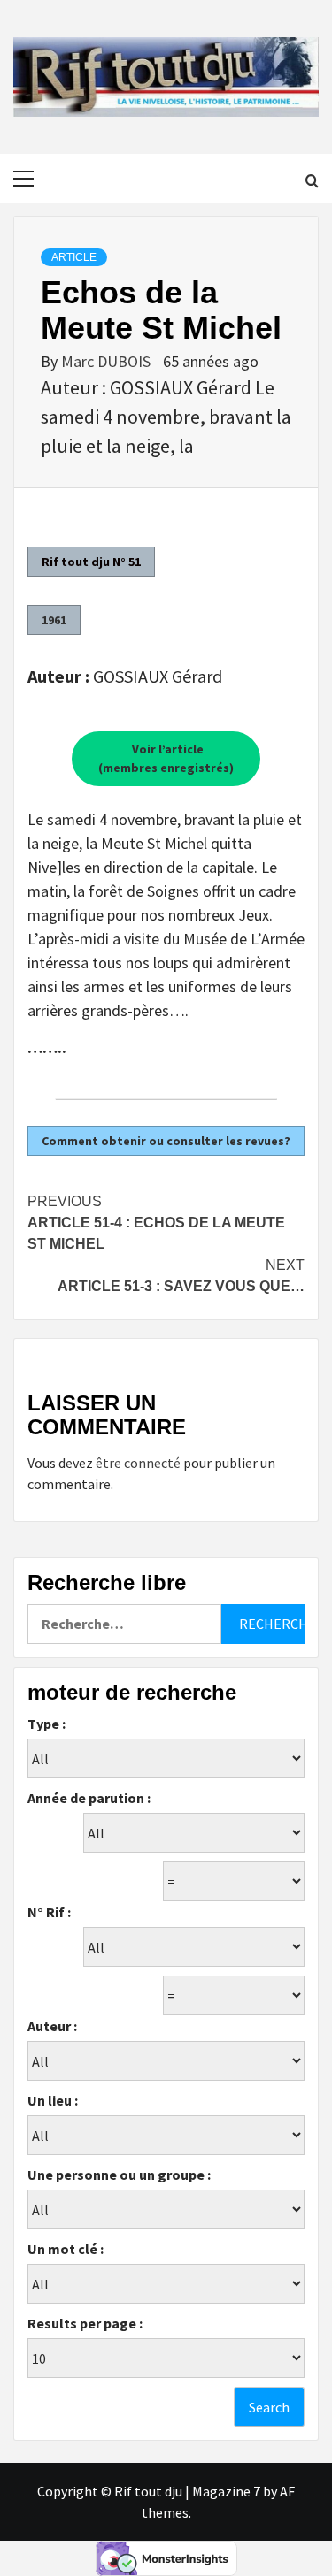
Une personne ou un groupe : (119, 2175)
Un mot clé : (66, 2249)
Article (74, 257)
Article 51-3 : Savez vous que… (181, 1276)
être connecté (138, 1463)
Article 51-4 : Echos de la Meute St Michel (156, 1223)
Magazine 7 (226, 2491)
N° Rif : (49, 1912)
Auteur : (52, 2026)
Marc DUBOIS (108, 361)
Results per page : (85, 2323)
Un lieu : (53, 2100)
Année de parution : (89, 1798)
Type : (46, 1724)
